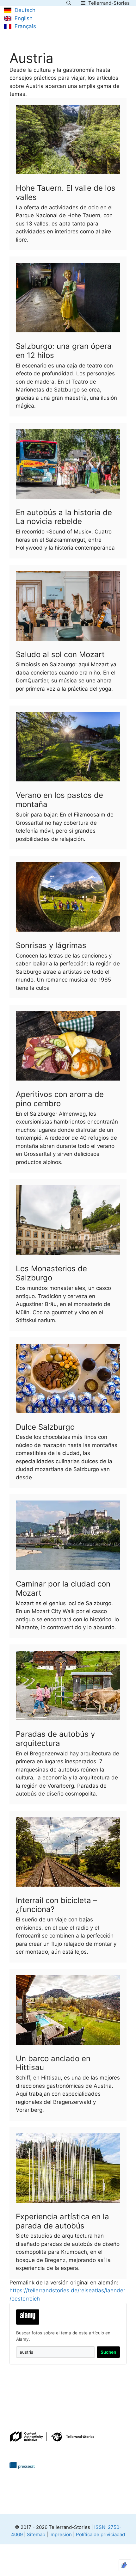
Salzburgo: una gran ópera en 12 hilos (64, 351)
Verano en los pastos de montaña (59, 800)
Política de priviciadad (100, 2534)
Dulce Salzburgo (45, 1427)
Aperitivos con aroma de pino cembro (60, 1099)
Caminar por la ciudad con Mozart (63, 1588)
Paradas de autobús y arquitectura (55, 1739)
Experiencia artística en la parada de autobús (62, 2221)
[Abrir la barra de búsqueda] (69, 3)
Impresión (61, 2534)
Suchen (108, 2352)
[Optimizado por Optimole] (125, 2565)
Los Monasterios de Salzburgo (51, 1273)
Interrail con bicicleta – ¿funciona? (56, 1905)
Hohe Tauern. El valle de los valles (66, 193)
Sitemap (36, 2534)
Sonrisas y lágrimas (51, 945)
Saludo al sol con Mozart (60, 654)
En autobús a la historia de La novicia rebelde (64, 517)
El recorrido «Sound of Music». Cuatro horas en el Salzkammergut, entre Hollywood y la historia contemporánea (65, 540)
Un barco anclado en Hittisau (53, 2063)
